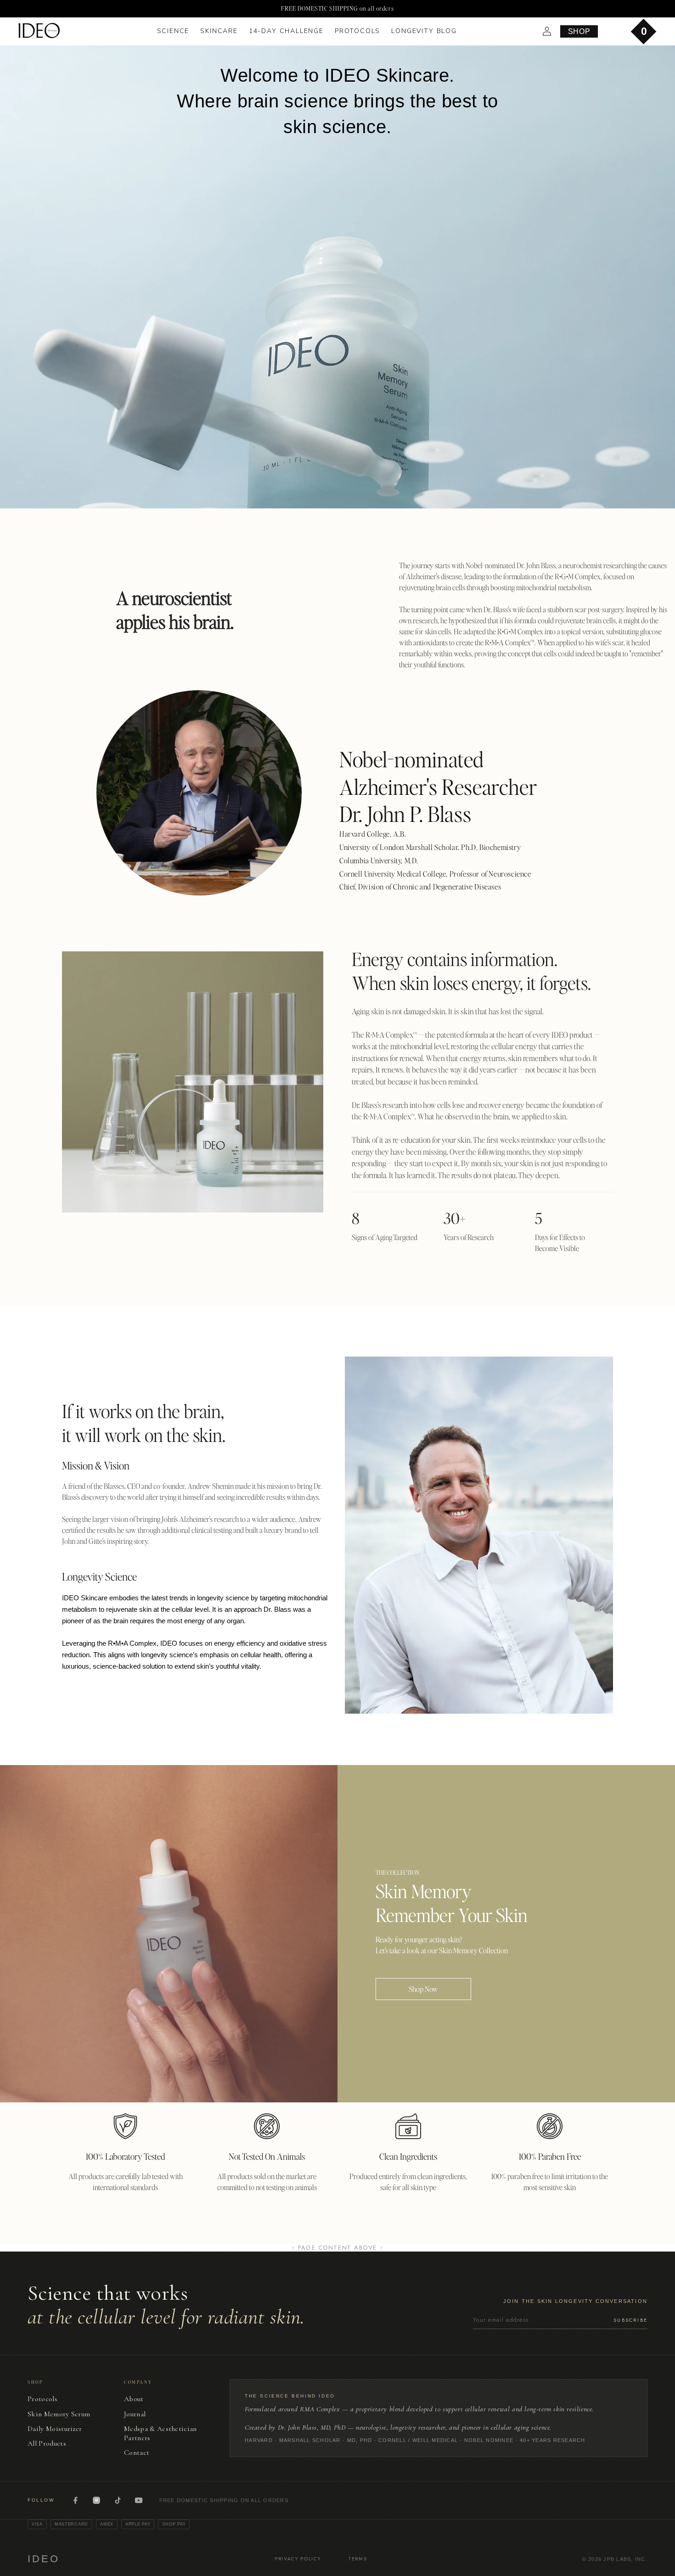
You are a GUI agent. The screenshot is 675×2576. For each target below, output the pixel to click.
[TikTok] (118, 2500)
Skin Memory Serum (59, 2414)
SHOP (579, 31)
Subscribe (630, 2320)
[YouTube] (139, 2500)
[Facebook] (75, 2500)
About (134, 2399)
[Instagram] (96, 2500)
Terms (358, 2559)
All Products (47, 2443)
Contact (137, 2453)
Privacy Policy (298, 2559)
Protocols (42, 2399)
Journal (135, 2414)
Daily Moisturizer (55, 2429)
